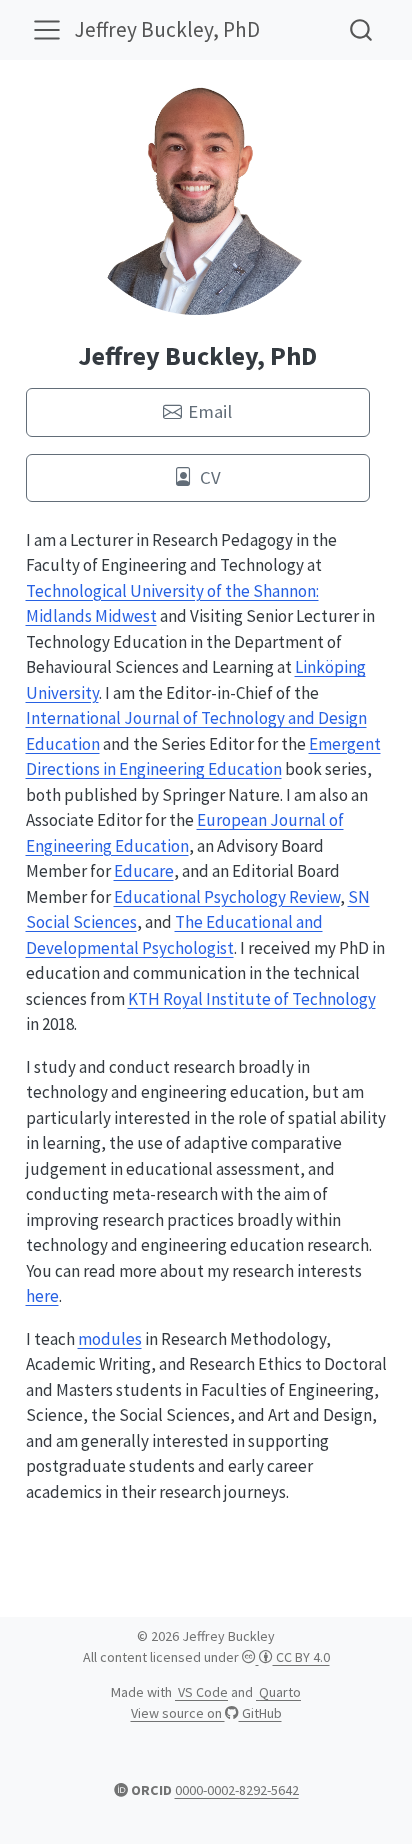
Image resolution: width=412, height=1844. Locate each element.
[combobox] (362, 29)
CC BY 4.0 (301, 1657)
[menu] (47, 30)
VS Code (201, 1692)
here (42, 1296)
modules (110, 1339)
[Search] (361, 29)
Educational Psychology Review (227, 897)
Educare (144, 871)
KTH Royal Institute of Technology (252, 999)
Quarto (278, 1692)
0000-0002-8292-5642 (237, 1790)
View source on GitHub (206, 1713)
